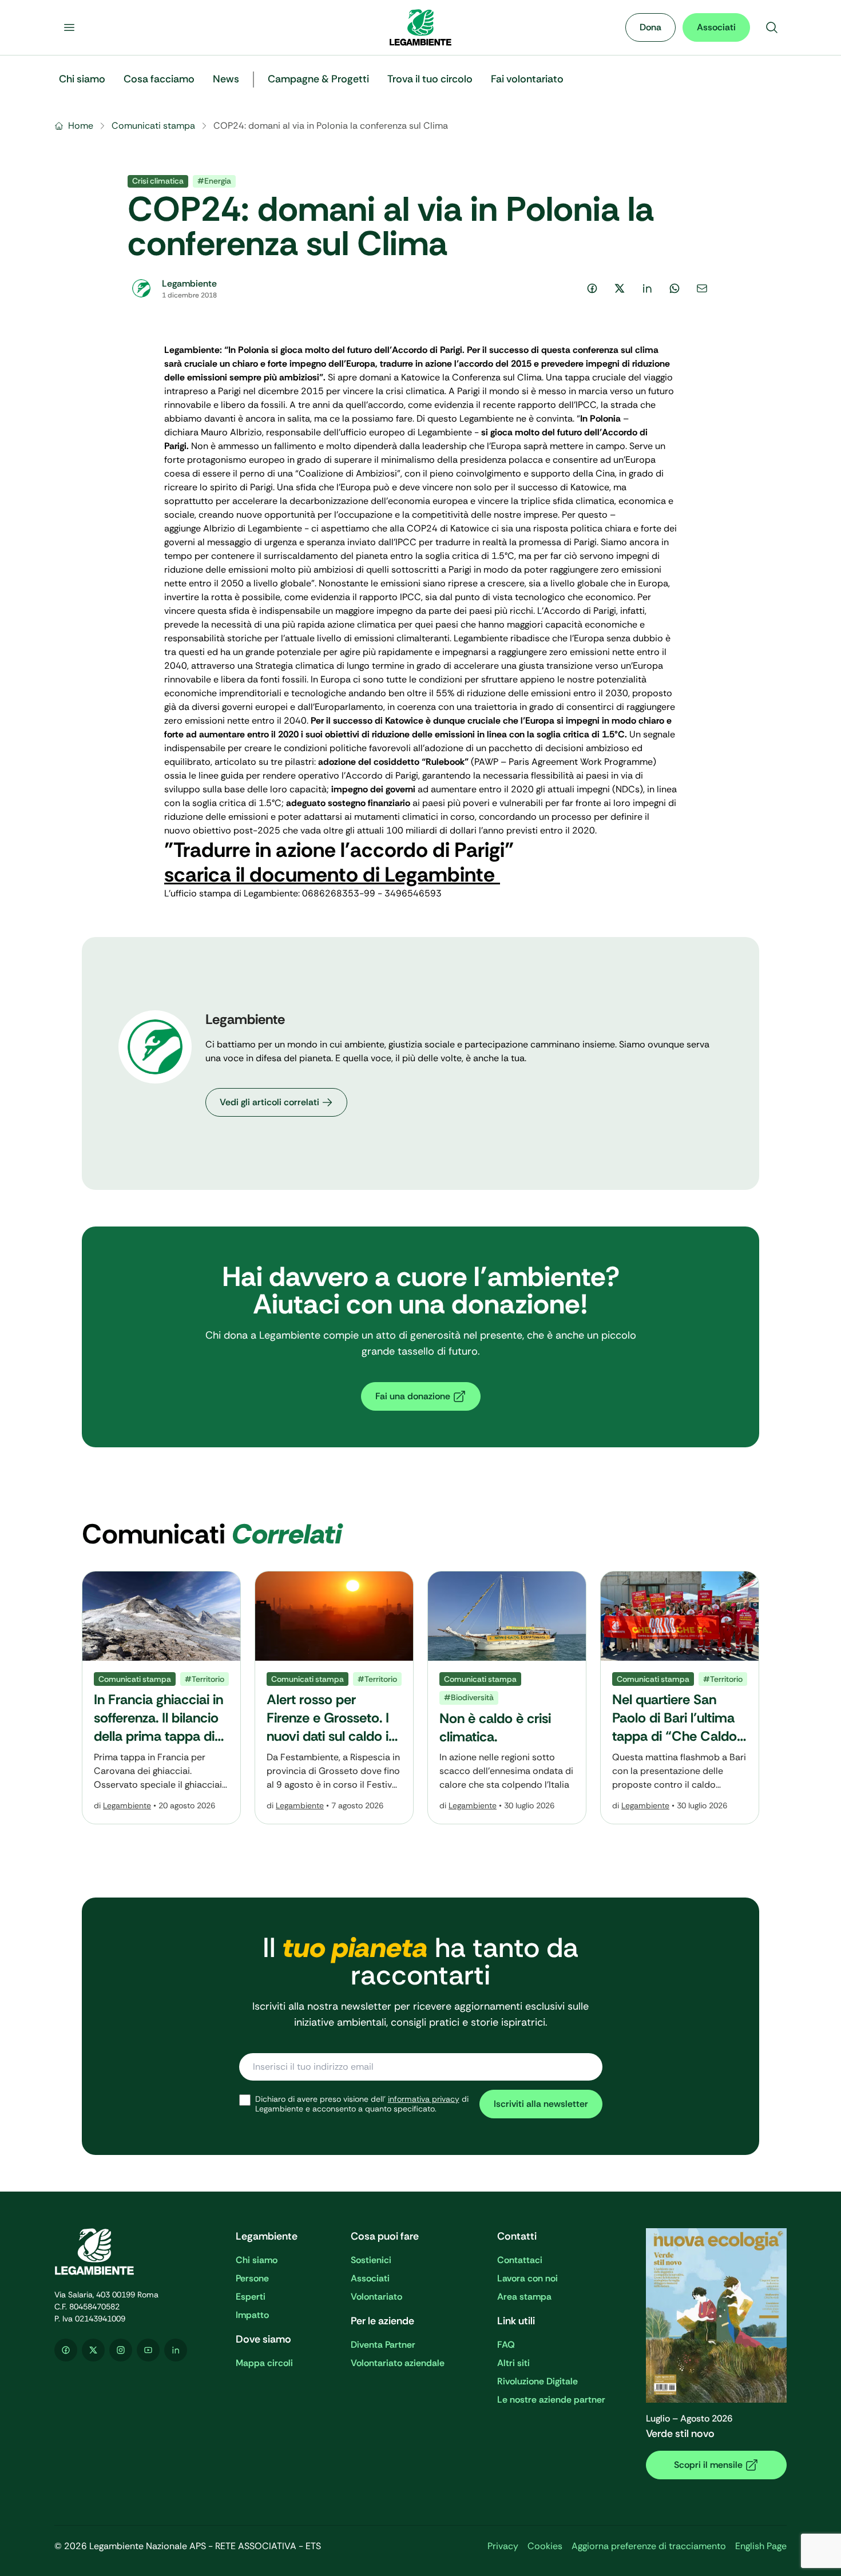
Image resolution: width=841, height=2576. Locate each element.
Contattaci (520, 2260)
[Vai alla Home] (420, 27)
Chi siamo (257, 2260)
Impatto (252, 2315)
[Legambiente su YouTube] (148, 2350)
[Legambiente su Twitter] (93, 2350)
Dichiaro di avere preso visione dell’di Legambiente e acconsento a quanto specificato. (362, 2104)
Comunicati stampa (153, 126)
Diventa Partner (383, 2345)
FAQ (506, 2345)
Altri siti (513, 2363)
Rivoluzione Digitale (537, 2381)
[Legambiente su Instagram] (121, 2350)
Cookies (545, 2546)
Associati (716, 27)
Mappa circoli (264, 2363)
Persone (252, 2278)
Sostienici (371, 2260)
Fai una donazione (413, 1396)
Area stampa (524, 2297)
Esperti (251, 2297)
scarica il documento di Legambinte (332, 874)
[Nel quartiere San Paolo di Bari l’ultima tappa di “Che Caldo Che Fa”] (680, 1698)
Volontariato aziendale (398, 2363)
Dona (650, 27)
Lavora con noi (527, 2278)
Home (81, 126)
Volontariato (376, 2297)
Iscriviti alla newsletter (541, 2104)
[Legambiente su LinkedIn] (176, 2350)
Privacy (503, 2546)
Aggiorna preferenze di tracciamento (649, 2546)
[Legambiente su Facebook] (66, 2350)
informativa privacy (424, 2099)
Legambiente (127, 1805)
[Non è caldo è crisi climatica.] (507, 1698)
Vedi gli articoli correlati (269, 1102)
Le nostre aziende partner (551, 2400)
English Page (761, 2546)
